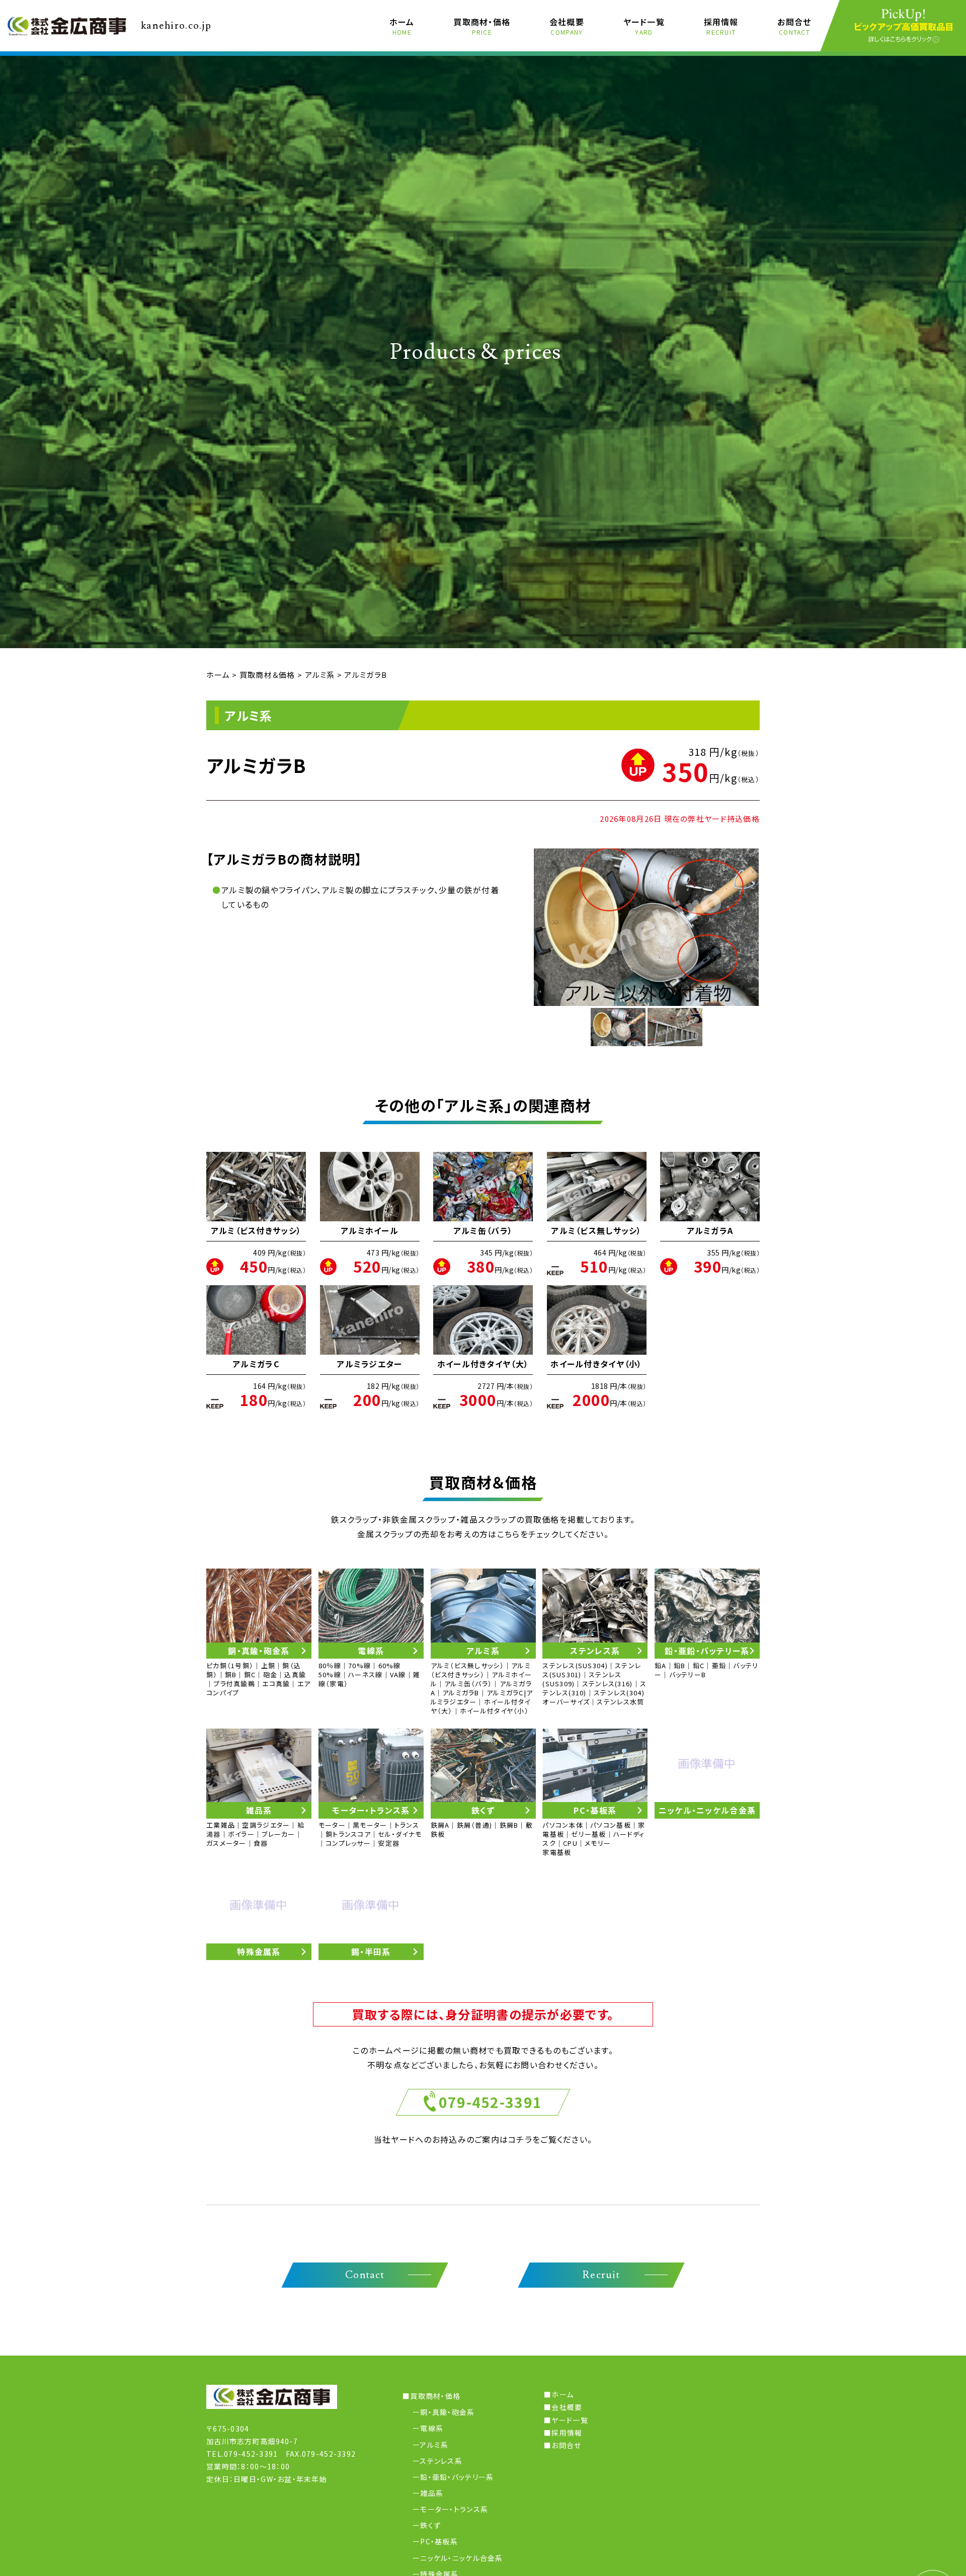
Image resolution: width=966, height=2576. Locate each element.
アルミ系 (434, 2445)
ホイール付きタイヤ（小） (596, 1364)
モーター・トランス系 (454, 2509)
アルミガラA (710, 1230)
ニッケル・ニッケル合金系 (461, 2558)
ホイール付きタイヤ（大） (483, 1364)
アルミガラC (256, 1364)
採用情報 (721, 26)
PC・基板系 (439, 2541)
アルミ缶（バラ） (483, 1230)
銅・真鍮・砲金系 (447, 2412)
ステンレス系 (441, 2461)
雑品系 (432, 2493)
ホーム (402, 26)
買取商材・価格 (482, 26)
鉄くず (430, 2525)
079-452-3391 (490, 2102)
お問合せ (794, 26)
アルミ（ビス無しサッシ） (596, 1230)
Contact (365, 2275)
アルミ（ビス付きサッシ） (256, 1230)
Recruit (601, 2275)
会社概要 (567, 26)
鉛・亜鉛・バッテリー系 (457, 2477)
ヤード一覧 (644, 26)
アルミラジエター (369, 1364)
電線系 (432, 2428)
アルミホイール (370, 1230)
